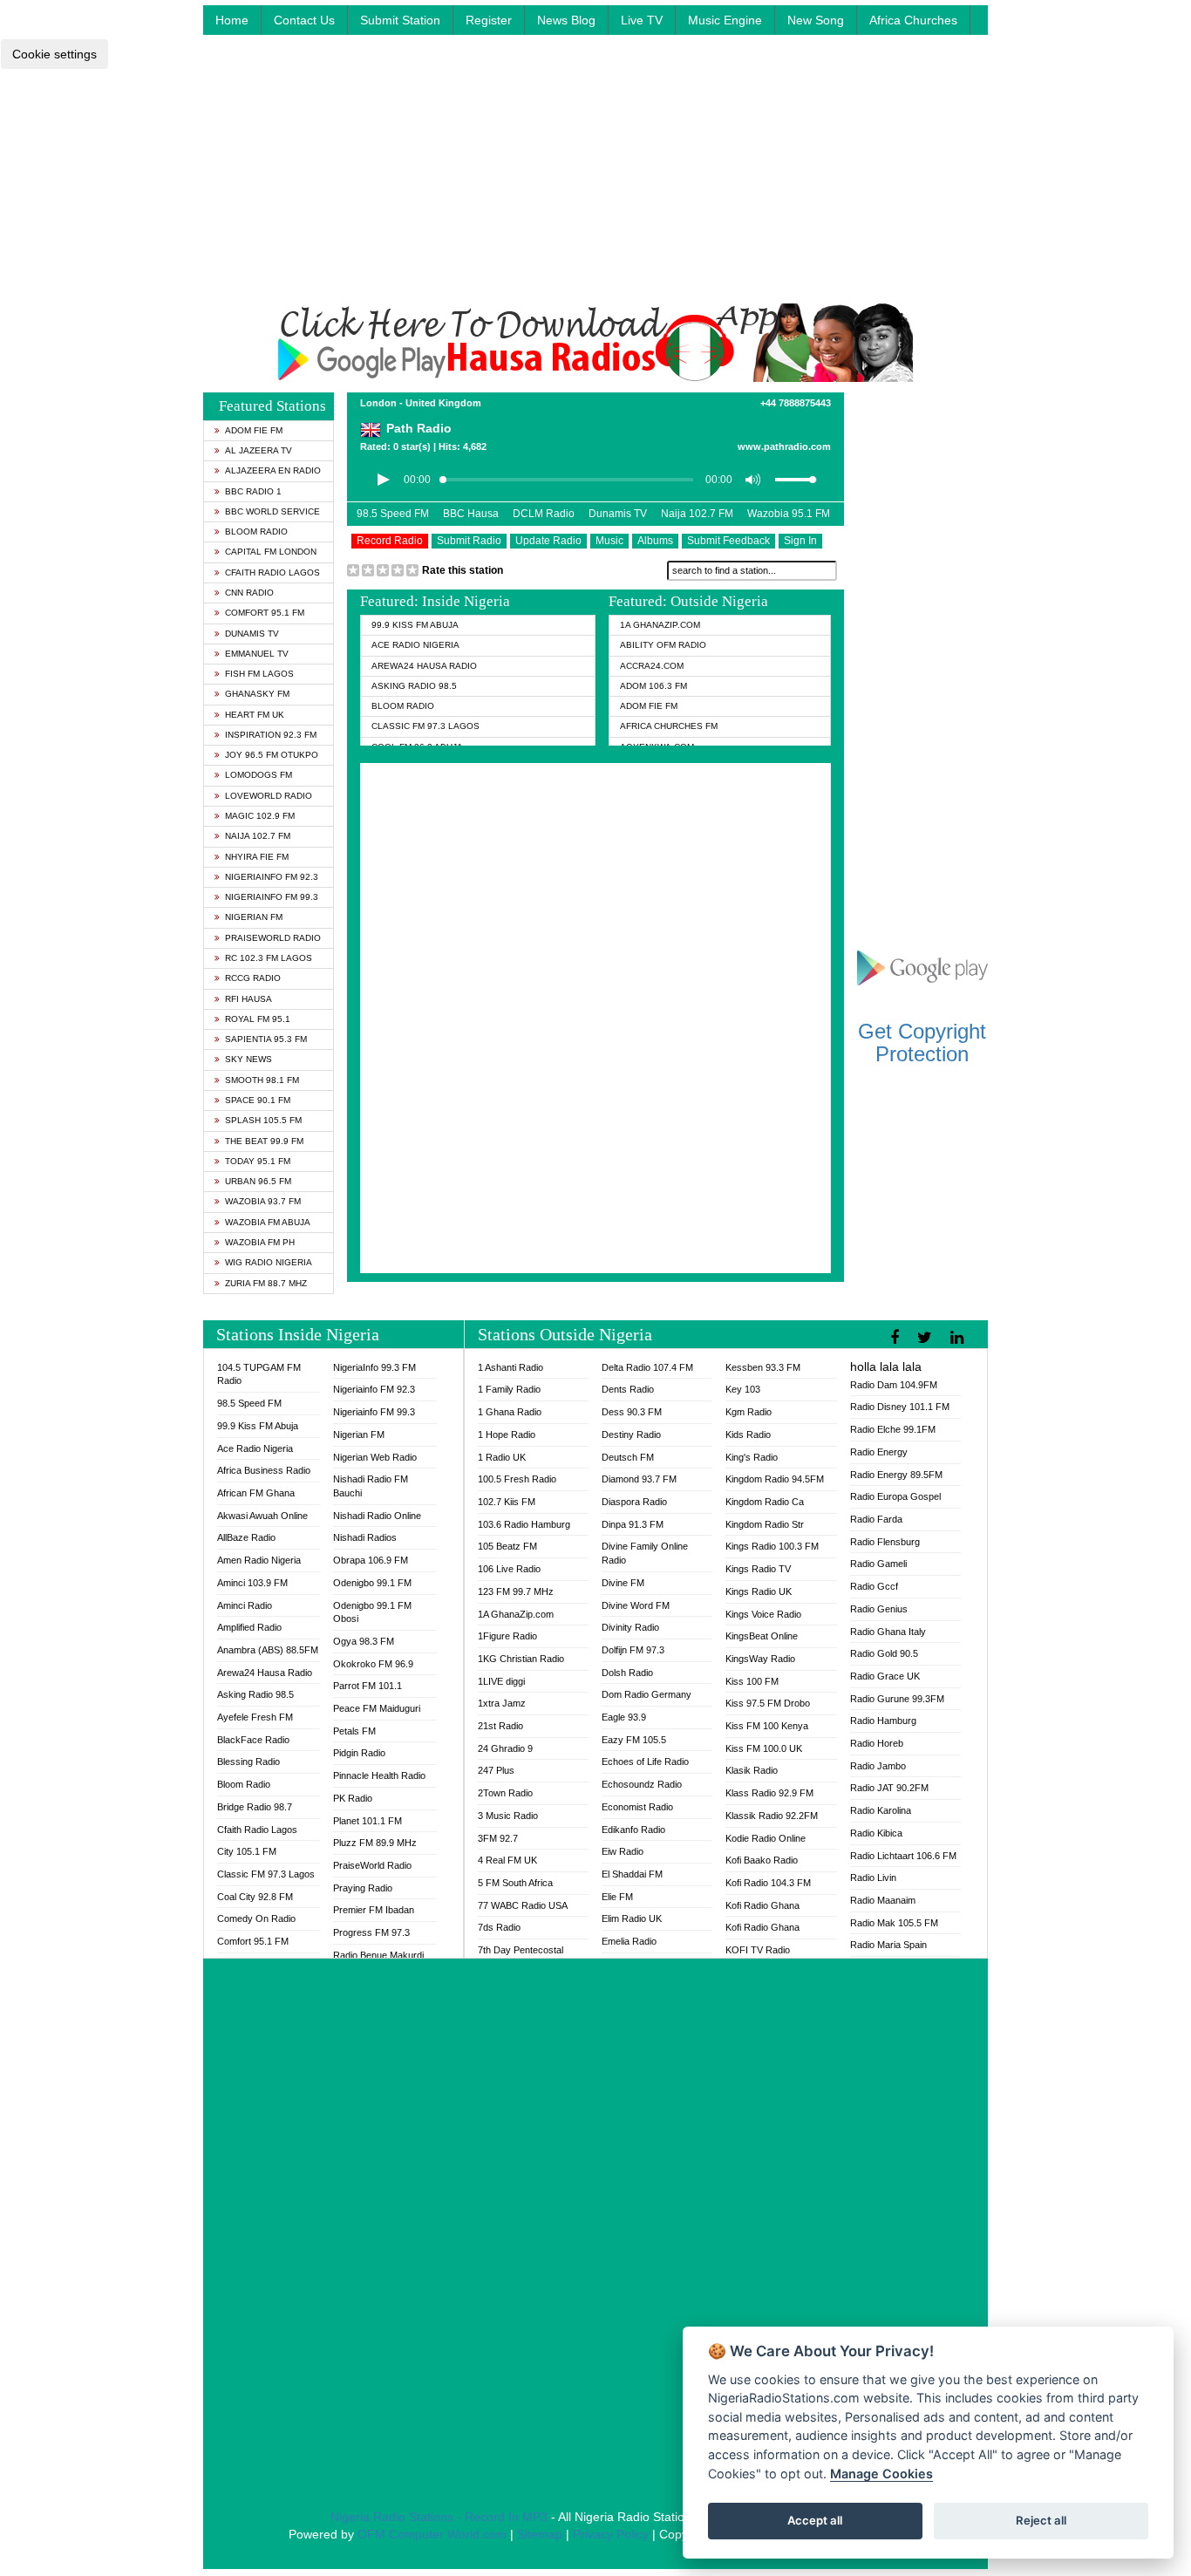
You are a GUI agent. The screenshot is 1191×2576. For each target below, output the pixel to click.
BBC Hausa (471, 514)
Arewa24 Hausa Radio (424, 666)
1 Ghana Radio (510, 1412)
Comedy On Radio (256, 1918)
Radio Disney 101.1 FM (900, 1407)
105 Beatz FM (507, 1546)
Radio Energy (879, 1452)
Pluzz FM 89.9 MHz (375, 1843)
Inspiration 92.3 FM (271, 735)
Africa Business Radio (264, 1470)
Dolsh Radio (627, 1673)
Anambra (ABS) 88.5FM (268, 1650)
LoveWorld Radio (269, 796)
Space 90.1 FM (258, 1100)
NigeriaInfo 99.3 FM (374, 1367)
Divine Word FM (636, 1605)
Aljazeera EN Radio (273, 470)
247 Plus (496, 1770)
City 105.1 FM (247, 1851)
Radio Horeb (877, 1743)
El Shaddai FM (632, 1874)
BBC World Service (272, 511)
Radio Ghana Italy (888, 1632)
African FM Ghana (256, 1493)
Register (489, 20)
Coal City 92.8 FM (255, 1897)
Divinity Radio (630, 1627)
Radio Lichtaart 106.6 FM (903, 1856)
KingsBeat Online (762, 1636)
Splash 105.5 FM (263, 1120)
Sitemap (540, 2534)
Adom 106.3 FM (653, 686)
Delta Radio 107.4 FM (647, 1367)
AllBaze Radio (246, 1537)
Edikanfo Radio (633, 1830)
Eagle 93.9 (624, 1717)
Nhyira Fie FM (257, 857)
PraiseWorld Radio (273, 938)
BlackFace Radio (253, 1740)
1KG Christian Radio (521, 1659)
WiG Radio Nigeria (269, 1262)
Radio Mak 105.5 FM (894, 1923)
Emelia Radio (629, 1941)
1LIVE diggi (501, 1681)
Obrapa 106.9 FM (371, 1560)
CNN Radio (249, 593)
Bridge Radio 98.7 (255, 1807)
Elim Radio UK (632, 1918)
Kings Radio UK (759, 1591)
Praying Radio (363, 1888)
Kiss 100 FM (752, 1681)
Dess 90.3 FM (632, 1412)
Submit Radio (469, 541)
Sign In (800, 541)
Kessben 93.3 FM (763, 1367)
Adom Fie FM (254, 430)
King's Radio (752, 1457)
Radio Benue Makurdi (378, 1955)
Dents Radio (628, 1389)
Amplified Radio (249, 1627)
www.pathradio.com (784, 446)
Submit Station (400, 20)
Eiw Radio (623, 1851)
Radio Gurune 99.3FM (897, 1699)
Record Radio (390, 541)
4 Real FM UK (507, 1860)
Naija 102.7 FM (258, 836)
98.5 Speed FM (393, 514)
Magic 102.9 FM (260, 816)
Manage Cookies (881, 2474)
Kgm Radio (749, 1412)
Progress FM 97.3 (371, 1932)
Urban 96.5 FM (258, 1181)
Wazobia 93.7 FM (263, 1201)
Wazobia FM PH (260, 1242)
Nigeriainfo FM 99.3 (272, 897)
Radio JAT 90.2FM (889, 1788)
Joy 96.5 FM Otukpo (272, 755)
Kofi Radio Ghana (762, 1905)
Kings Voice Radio (763, 1614)
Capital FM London (271, 552)
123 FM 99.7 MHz (516, 1591)
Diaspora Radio (634, 1502)
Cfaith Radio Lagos (272, 572)
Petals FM (354, 1731)
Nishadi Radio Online (377, 1516)
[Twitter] (927, 1338)
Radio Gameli (878, 1564)
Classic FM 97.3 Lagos (425, 726)
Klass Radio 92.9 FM (769, 1793)
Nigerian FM (254, 917)
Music (609, 541)
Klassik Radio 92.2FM (772, 1816)
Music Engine (725, 20)
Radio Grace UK (885, 1676)
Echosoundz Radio (642, 1784)
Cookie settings (54, 54)
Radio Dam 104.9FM (894, 1385)
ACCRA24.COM (652, 666)
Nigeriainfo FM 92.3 (272, 877)
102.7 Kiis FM (507, 1502)
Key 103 (743, 1389)
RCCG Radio (253, 978)
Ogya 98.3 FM (364, 1641)
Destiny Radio (631, 1435)
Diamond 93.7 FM (639, 1479)
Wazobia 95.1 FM (789, 514)
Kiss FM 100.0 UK (764, 1748)
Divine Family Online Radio (645, 1553)
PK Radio (353, 1798)
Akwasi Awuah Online (262, 1516)
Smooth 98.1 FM (262, 1080)
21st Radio (500, 1726)
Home (232, 20)
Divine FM (623, 1583)
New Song (816, 20)
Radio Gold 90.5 (884, 1653)
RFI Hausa (248, 999)
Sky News (248, 1059)
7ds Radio (499, 1927)
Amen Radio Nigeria (259, 1560)
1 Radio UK (502, 1457)
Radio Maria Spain (888, 1945)
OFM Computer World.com (432, 2534)
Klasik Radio (752, 1770)
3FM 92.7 (498, 1838)
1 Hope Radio (507, 1435)
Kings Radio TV (758, 1569)
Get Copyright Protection (922, 1043)
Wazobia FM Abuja (268, 1222)
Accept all (815, 2520)
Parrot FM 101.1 (368, 1686)
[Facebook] (897, 1338)
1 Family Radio (509, 1389)
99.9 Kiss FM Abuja (415, 625)
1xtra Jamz (502, 1703)
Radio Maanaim (883, 1900)
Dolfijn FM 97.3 (633, 1650)
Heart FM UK (255, 715)
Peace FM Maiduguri (377, 1708)
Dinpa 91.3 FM (633, 1524)
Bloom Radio (256, 532)
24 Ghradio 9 (505, 1748)
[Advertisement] (595, 181)
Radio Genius (879, 1609)
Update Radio (548, 541)
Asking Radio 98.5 (414, 686)
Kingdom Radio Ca (765, 1502)
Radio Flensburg (885, 1542)
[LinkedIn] (959, 1338)
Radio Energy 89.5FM (896, 1475)
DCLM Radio (544, 514)
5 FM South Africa (515, 1883)
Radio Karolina (881, 1810)
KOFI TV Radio (758, 1950)
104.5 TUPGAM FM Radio (259, 1374)
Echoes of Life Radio (645, 1762)
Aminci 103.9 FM (252, 1583)
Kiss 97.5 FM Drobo (768, 1703)
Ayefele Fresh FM (255, 1717)
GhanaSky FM (257, 694)
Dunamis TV (252, 634)
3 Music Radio (508, 1816)
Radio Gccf (874, 1586)
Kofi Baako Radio (762, 1860)
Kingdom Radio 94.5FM (775, 1479)
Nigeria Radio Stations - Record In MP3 (439, 2517)
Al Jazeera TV (259, 450)
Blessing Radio (248, 1762)
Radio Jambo (878, 1766)
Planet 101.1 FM (368, 1821)
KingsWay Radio (760, 1659)
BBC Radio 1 (253, 491)
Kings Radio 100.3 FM (772, 1546)
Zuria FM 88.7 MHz (266, 1283)
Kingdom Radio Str (765, 1524)
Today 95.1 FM (258, 1161)
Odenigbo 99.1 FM (372, 1583)
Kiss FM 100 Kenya (767, 1726)
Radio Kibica (876, 1833)
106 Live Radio (509, 1569)
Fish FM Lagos (259, 674)
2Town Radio (505, 1793)
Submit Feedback (728, 541)
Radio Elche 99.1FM (893, 1429)
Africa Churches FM (669, 726)
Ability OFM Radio (663, 645)
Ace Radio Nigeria (415, 645)
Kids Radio (748, 1435)
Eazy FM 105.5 (634, 1740)
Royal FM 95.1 (258, 1019)
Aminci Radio (245, 1605)
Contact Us (304, 20)
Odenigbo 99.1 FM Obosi (372, 1612)
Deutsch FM (628, 1457)
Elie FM (617, 1897)
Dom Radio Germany (647, 1694)
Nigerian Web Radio (375, 1457)
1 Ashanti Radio (510, 1367)
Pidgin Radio (359, 1753)
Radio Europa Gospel (895, 1496)
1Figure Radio (507, 1636)
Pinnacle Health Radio (379, 1775)
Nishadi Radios (365, 1537)
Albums (655, 541)
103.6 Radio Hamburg (524, 1524)
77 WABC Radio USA (523, 1905)
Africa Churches (913, 20)
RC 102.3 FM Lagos (269, 958)
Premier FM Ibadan (374, 1910)
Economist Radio (637, 1807)
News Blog (566, 20)
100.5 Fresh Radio (517, 1479)
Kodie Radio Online (766, 1838)
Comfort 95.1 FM (265, 613)
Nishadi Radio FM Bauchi (371, 1486)
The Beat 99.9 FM (264, 1141)
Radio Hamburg (883, 1721)
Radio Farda (876, 1519)
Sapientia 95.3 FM (266, 1039)
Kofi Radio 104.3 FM (768, 1883)
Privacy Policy (611, 2534)
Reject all (1041, 2520)
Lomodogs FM (259, 775)
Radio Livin (873, 1877)
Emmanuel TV (257, 654)
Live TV (642, 20)
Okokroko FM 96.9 (373, 1664)
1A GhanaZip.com (660, 625)
